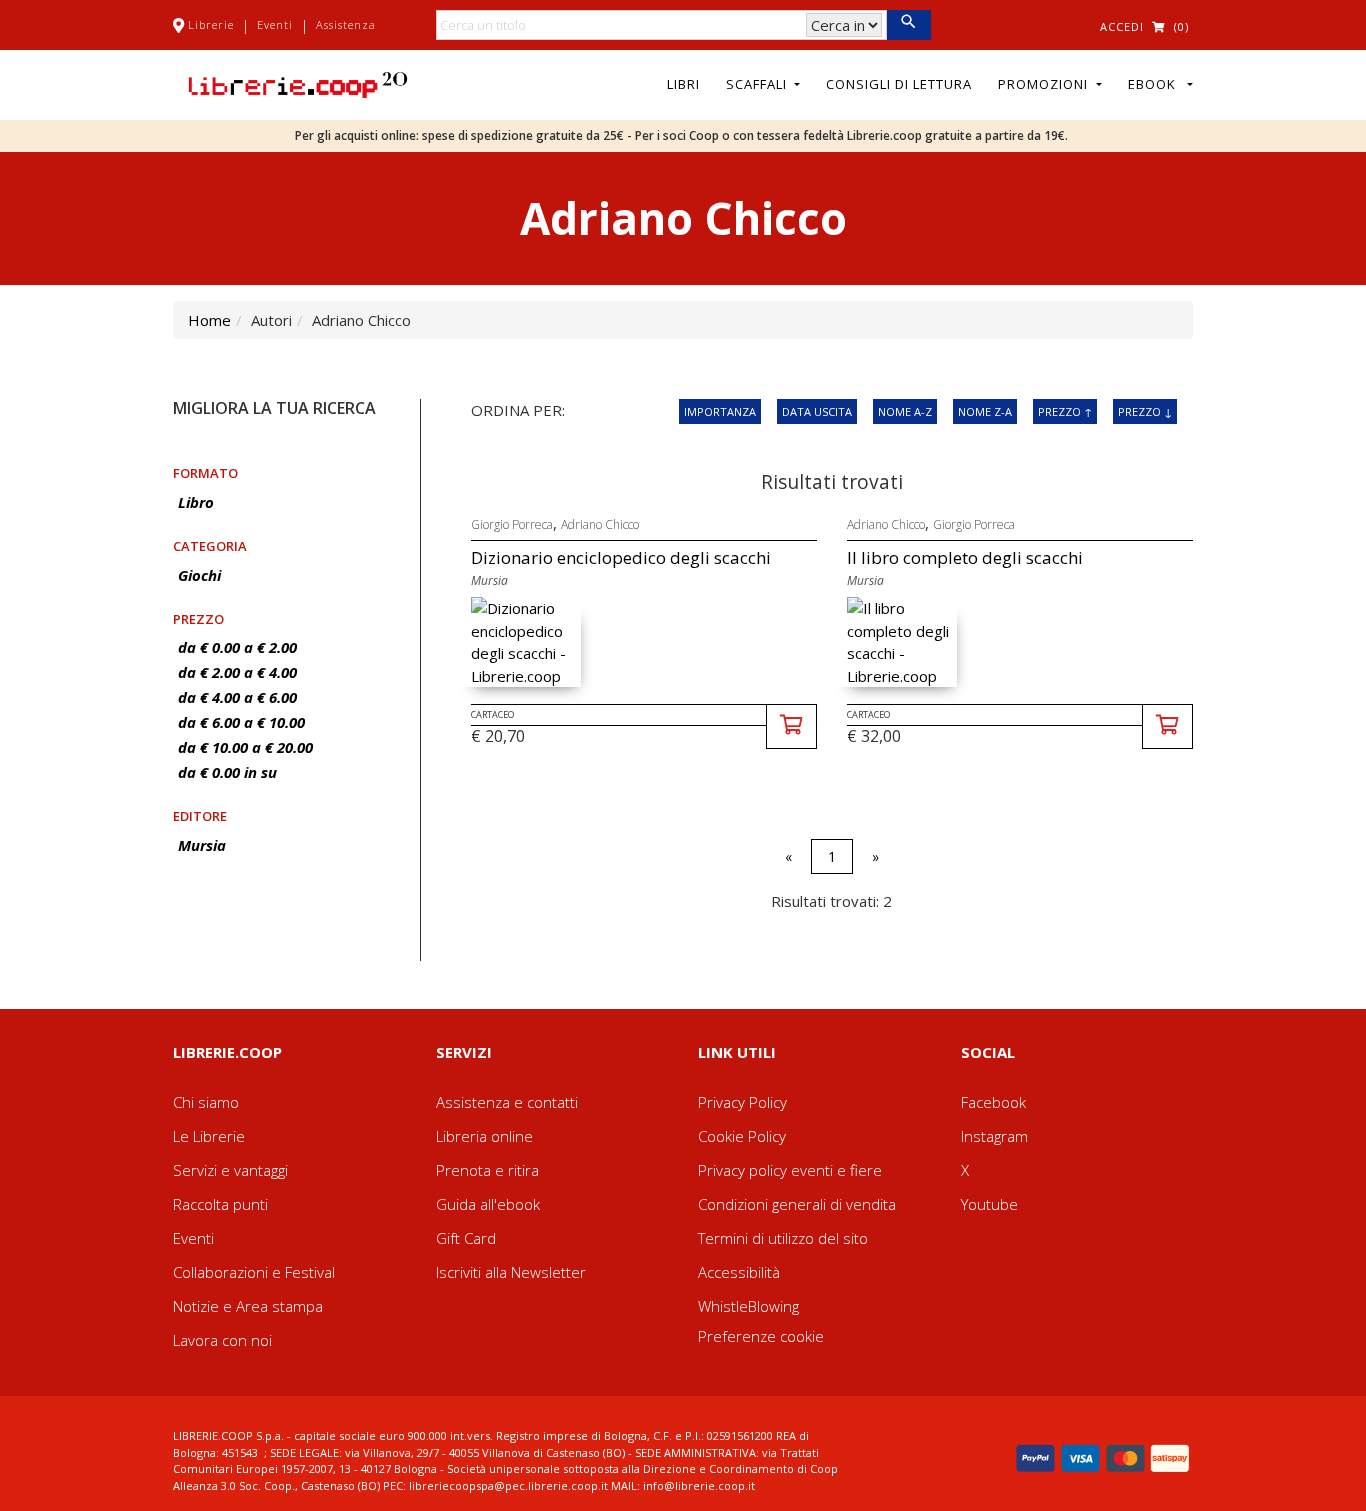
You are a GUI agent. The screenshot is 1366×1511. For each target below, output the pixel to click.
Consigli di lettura (899, 84)
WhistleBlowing (748, 1306)
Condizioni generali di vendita (797, 1204)
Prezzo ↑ (1065, 411)
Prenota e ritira (487, 1170)
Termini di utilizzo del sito (783, 1238)
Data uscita (817, 411)
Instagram (994, 1136)
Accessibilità (739, 1272)
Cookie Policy (742, 1136)
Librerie (211, 24)
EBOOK (1156, 84)
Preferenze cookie (761, 1336)
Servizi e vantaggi (230, 1170)
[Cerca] (908, 25)
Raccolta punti (220, 1204)
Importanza (720, 411)
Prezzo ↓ (1145, 411)
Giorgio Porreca (512, 524)
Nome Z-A (985, 411)
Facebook (993, 1102)
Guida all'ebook (488, 1204)
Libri (683, 84)
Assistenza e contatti (507, 1102)
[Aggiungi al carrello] (791, 726)
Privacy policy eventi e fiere (790, 1170)
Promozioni (1045, 84)
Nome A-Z (905, 411)
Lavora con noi (222, 1340)
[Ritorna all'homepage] (298, 83)
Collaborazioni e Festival (254, 1272)
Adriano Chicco (600, 524)
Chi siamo (206, 1102)
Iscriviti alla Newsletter (511, 1272)
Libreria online (484, 1136)
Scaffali (758, 84)
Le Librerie (209, 1136)
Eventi (275, 24)
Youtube (989, 1204)
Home (209, 320)
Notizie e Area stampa (248, 1306)
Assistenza (346, 24)
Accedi (1122, 26)
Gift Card (466, 1238)
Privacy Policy (742, 1102)
